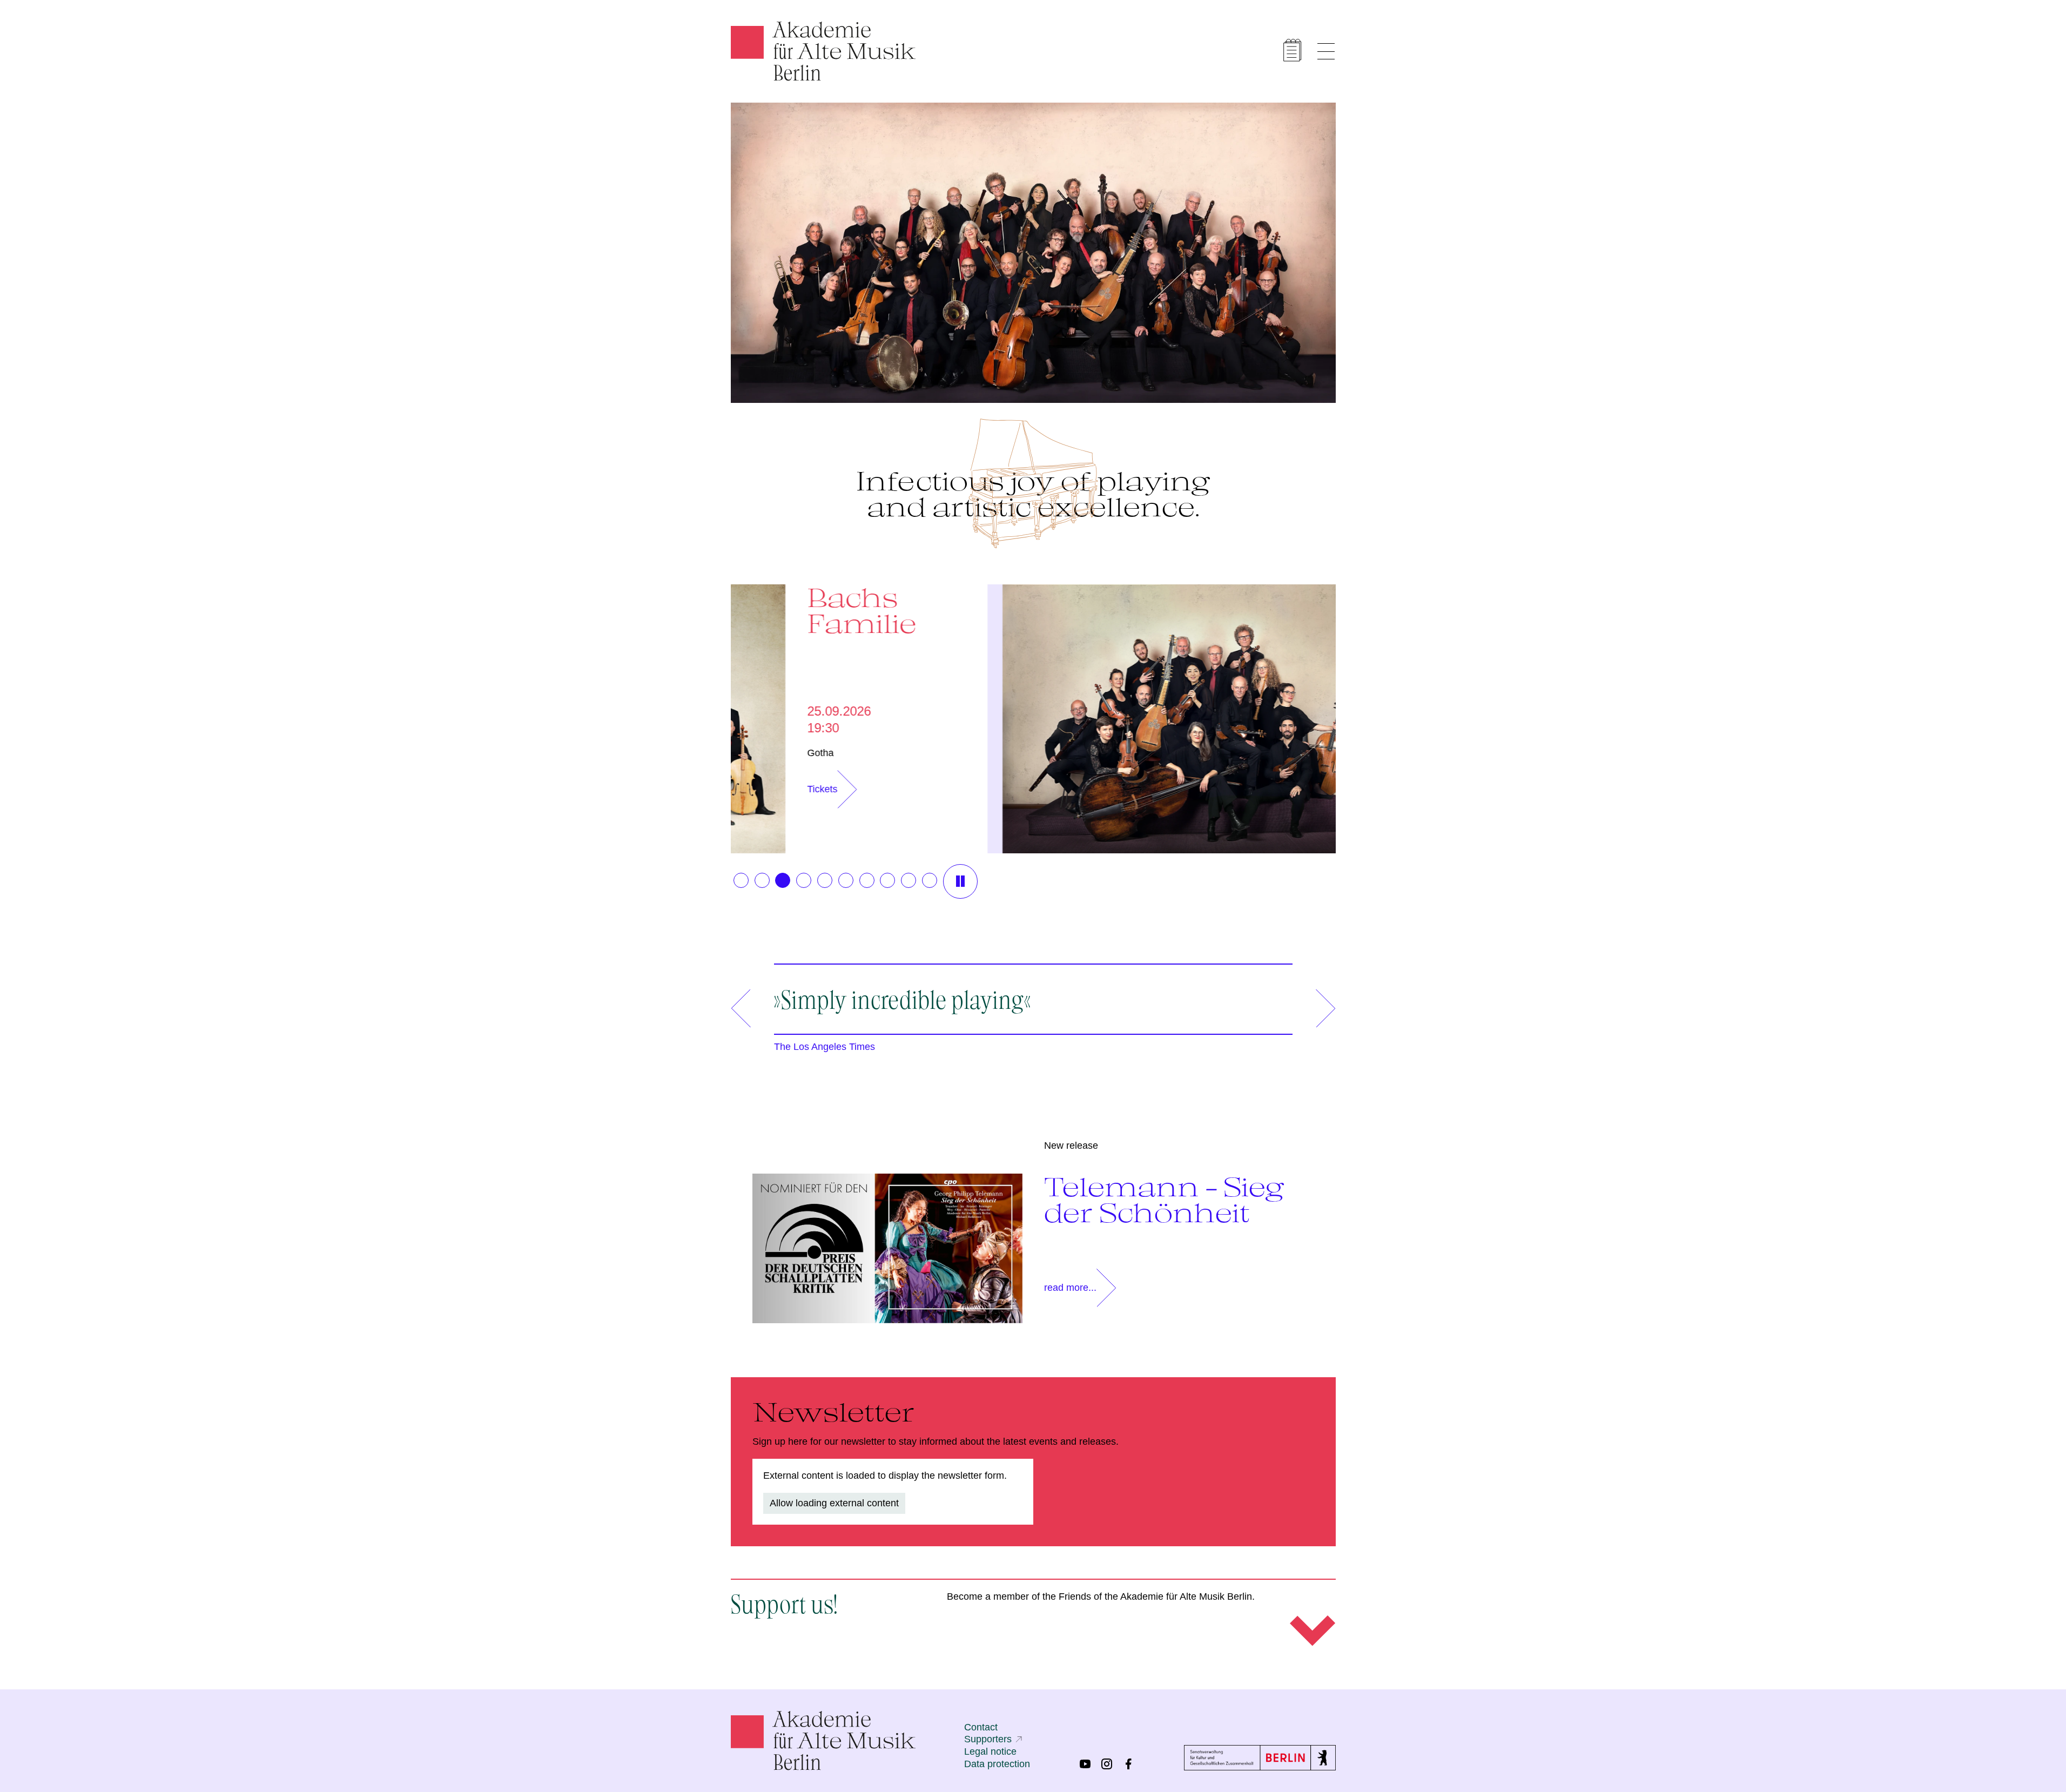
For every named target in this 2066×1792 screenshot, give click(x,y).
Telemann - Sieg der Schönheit (1164, 1200)
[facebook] (1128, 1764)
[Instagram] (1107, 1764)
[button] (741, 880)
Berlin (1168, 753)
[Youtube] (1085, 1764)
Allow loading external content (834, 1503)
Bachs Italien (1202, 610)
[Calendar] (1293, 50)
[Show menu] (1326, 51)
